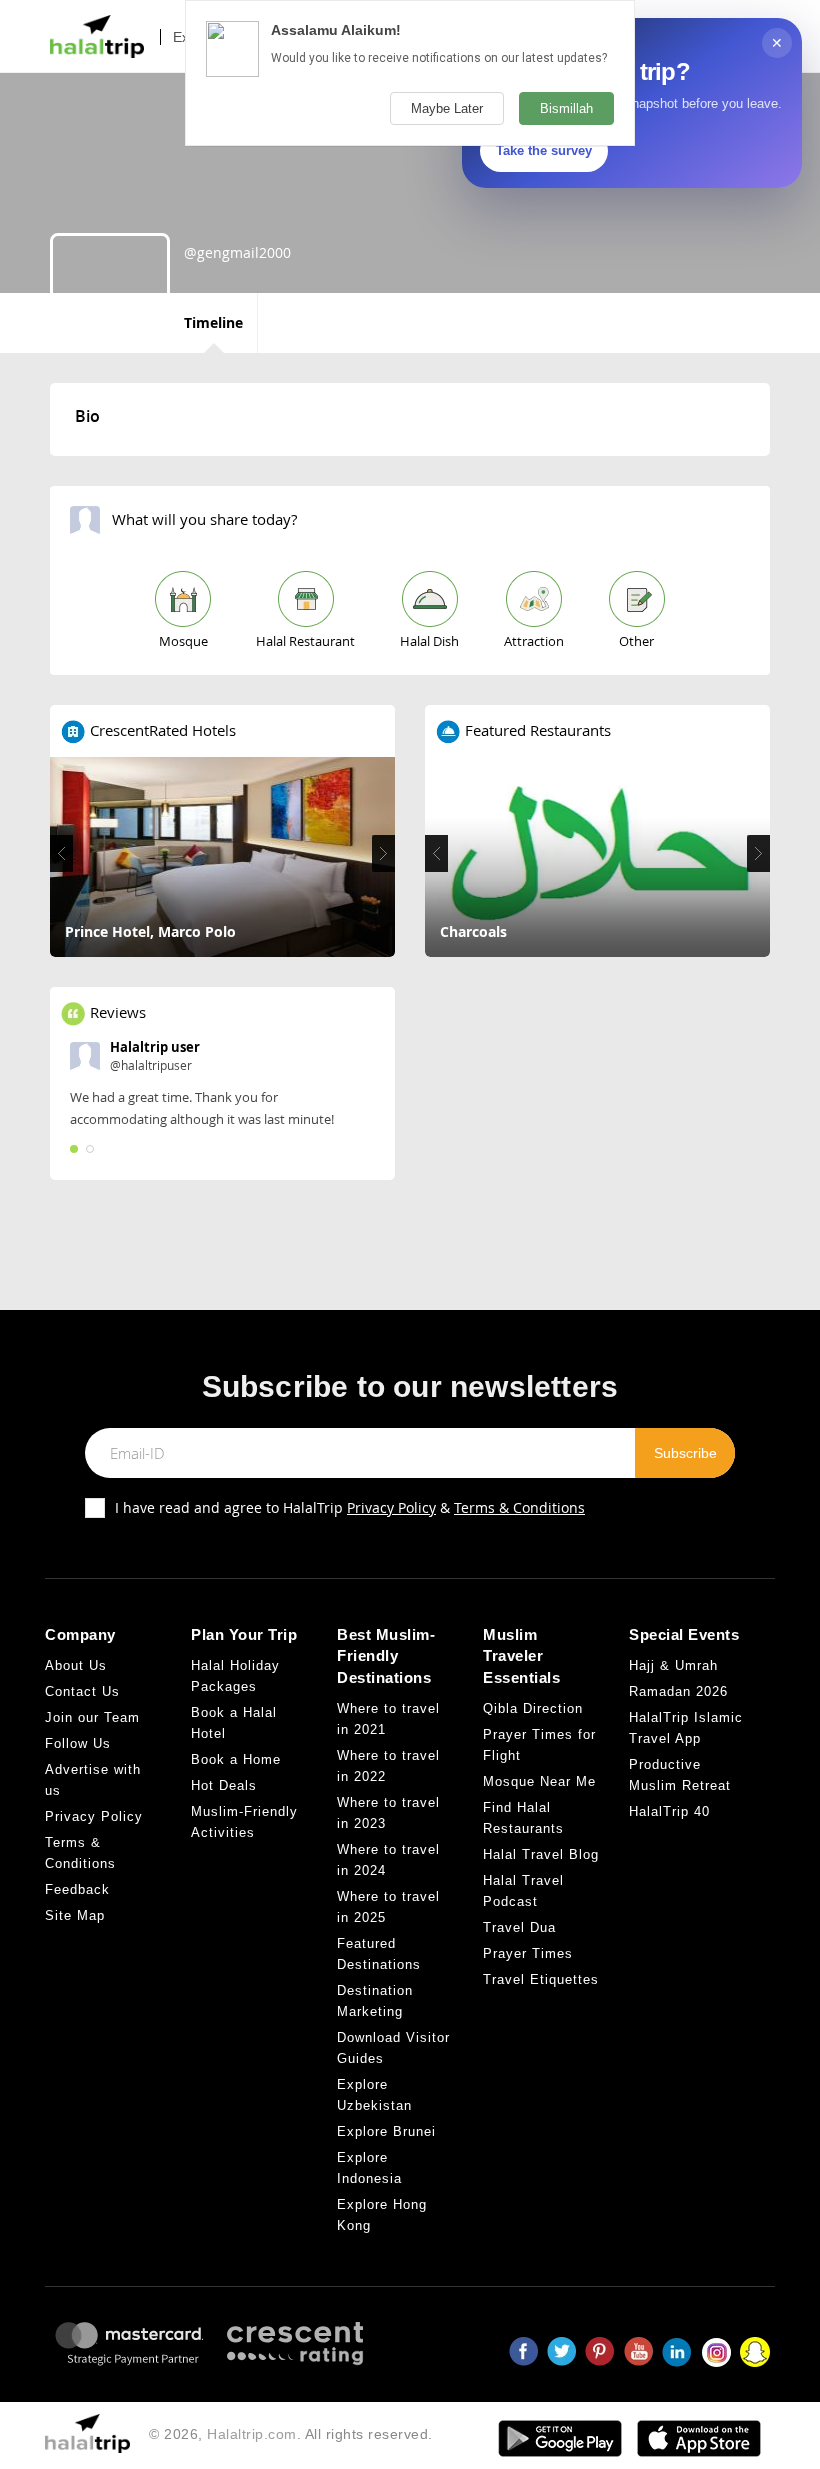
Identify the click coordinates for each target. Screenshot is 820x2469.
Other (636, 641)
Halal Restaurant (305, 641)
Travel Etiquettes (541, 1979)
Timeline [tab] (213, 322)
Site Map (75, 1915)
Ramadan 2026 (678, 1691)
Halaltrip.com (252, 2434)
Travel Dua (519, 1927)
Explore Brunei (386, 2131)
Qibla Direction (533, 1708)
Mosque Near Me (539, 1781)
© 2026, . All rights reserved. (291, 2434)
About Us (76, 1665)
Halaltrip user (155, 1047)
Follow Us (78, 1743)
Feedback (77, 1889)
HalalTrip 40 (669, 1811)
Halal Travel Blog (541, 1854)
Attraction (534, 641)
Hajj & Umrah (673, 1665)
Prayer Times (528, 1953)
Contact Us (82, 1691)
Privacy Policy (391, 1507)
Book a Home (236, 1759)
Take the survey (544, 150)
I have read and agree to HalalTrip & (350, 1507)
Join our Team (92, 1717)
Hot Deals (224, 1785)
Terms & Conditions (519, 1507)
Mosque (183, 641)
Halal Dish (429, 641)
